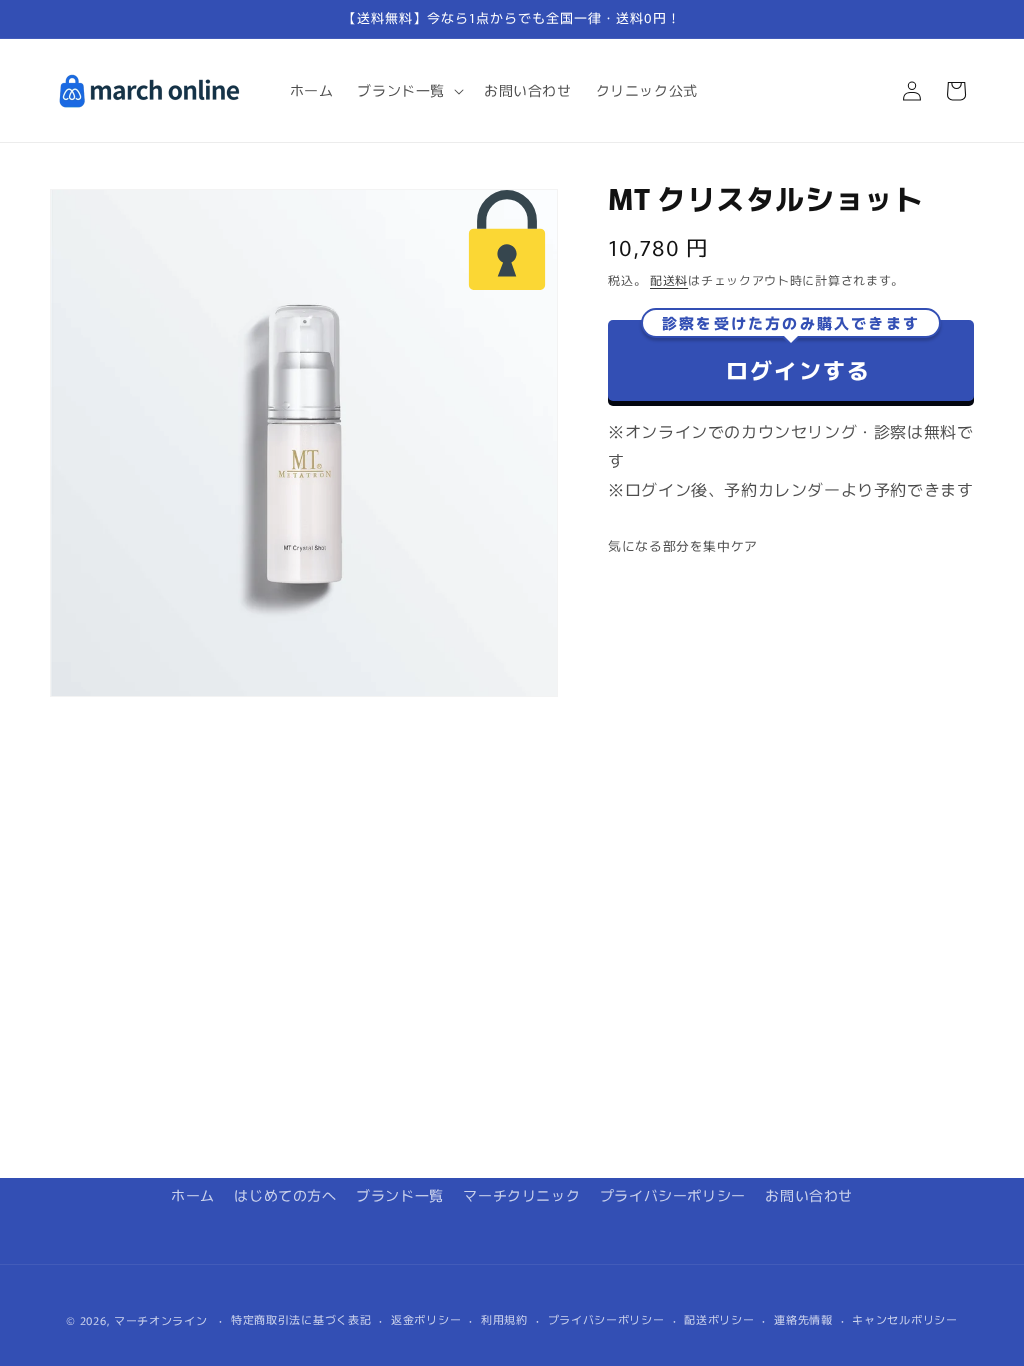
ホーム (193, 1195)
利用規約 (504, 1319)
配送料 (669, 279)
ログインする (791, 352)
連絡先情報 (803, 1319)
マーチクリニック (521, 1195)
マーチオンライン (161, 1320)
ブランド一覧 (400, 1195)
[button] (408, 90)
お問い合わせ (809, 1195)
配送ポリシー (719, 1319)
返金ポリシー (426, 1319)
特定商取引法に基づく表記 (301, 1319)
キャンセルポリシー (904, 1319)
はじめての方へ (285, 1195)
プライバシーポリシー (673, 1195)
